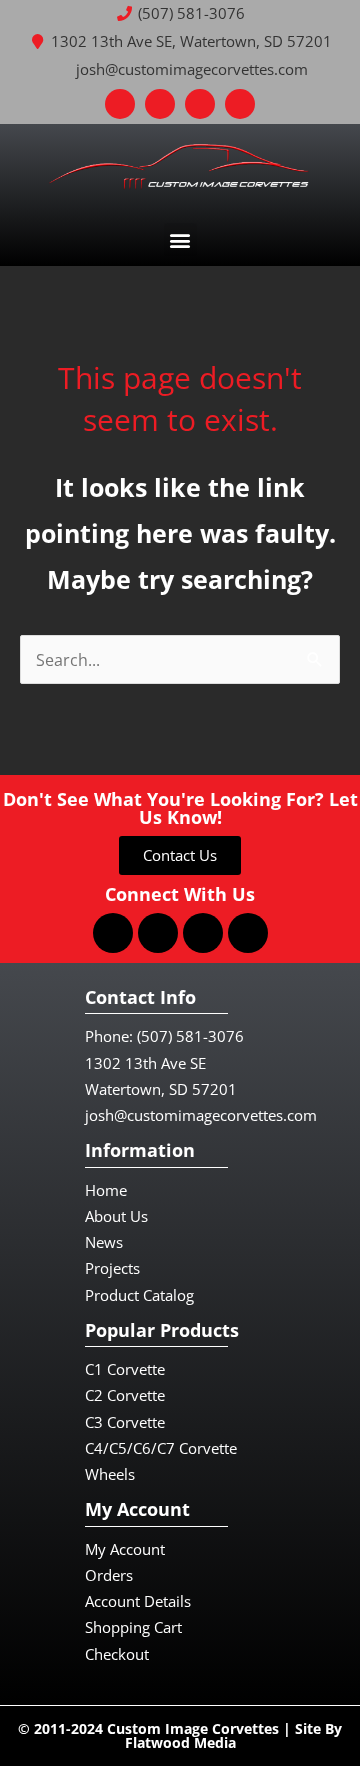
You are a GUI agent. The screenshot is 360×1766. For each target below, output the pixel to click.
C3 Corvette (125, 1422)
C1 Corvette (125, 1369)
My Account (125, 1549)
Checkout (117, 1654)
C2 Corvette (125, 1395)
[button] (180, 239)
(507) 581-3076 (190, 1036)
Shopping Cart (133, 1627)
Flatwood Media (180, 1742)
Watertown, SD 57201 (161, 1089)
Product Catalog (139, 1295)
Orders (109, 1575)
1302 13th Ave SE (145, 1063)
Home (106, 1190)
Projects (112, 1268)
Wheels (110, 1474)
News (104, 1242)
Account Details (138, 1601)
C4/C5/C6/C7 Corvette (161, 1448)
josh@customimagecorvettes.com (201, 1115)
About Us (116, 1216)
